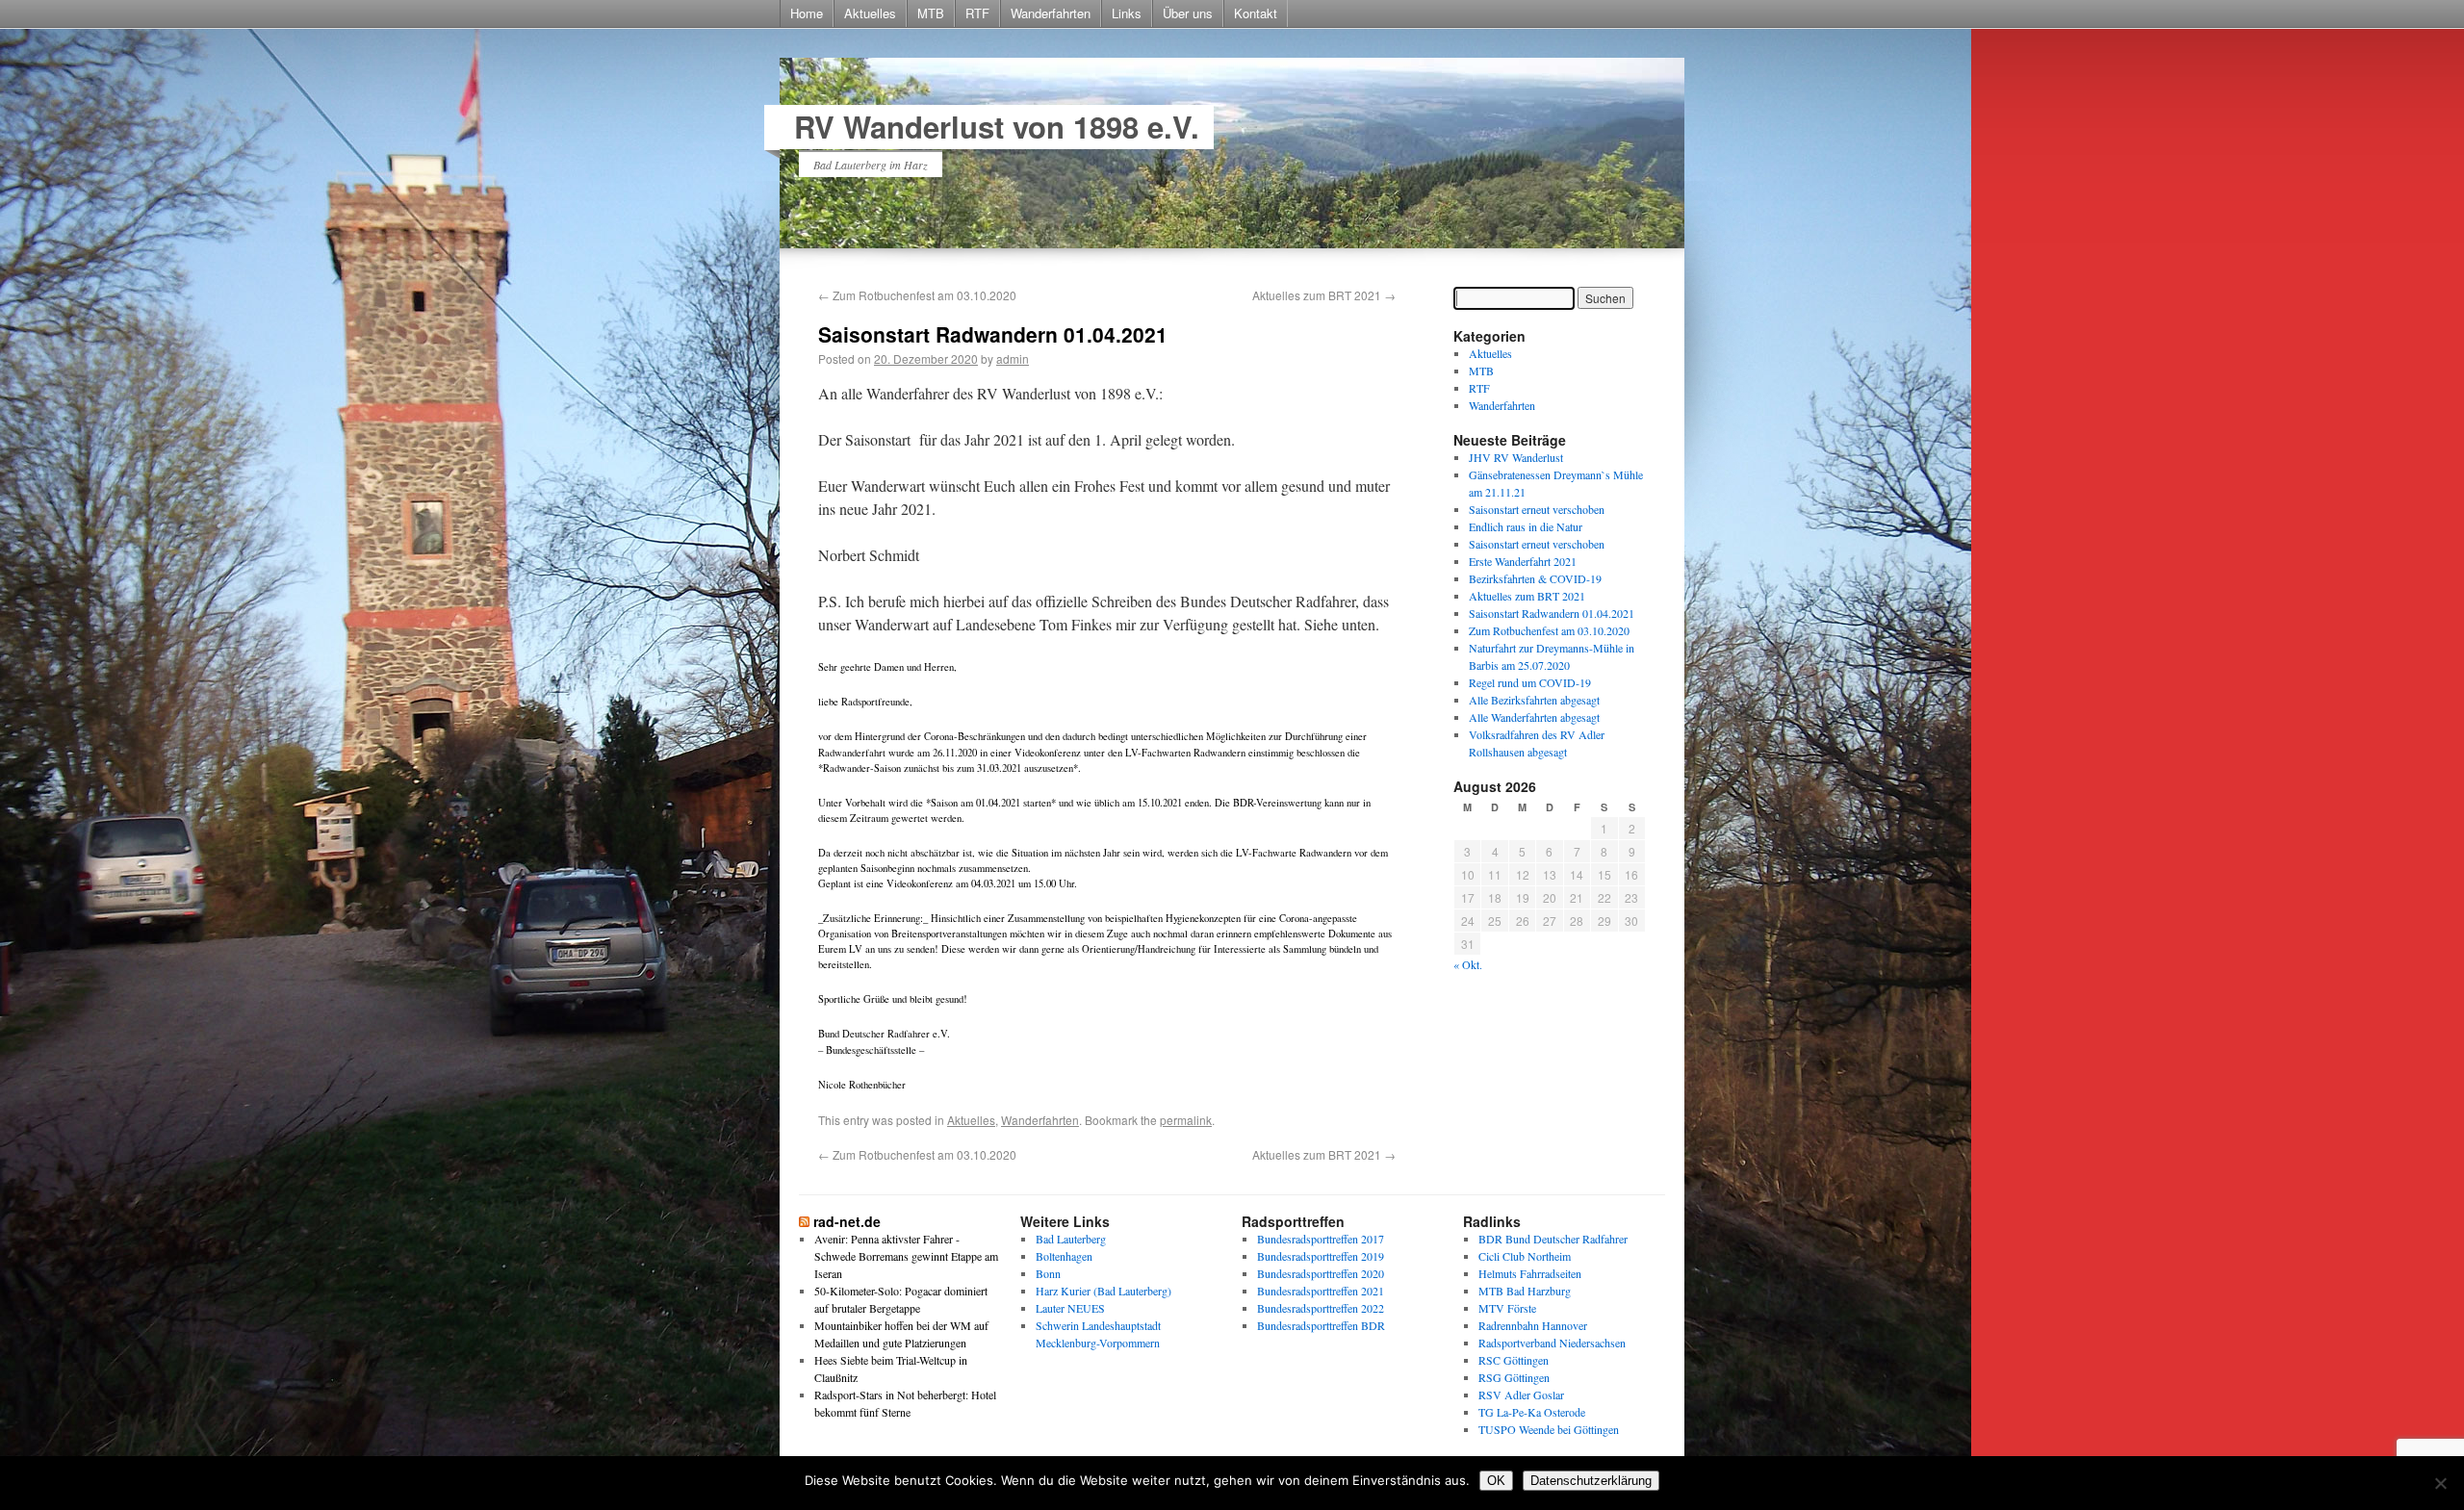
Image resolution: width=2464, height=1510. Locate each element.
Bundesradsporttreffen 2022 (1321, 1308)
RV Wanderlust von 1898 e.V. (997, 127)
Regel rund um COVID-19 (1530, 682)
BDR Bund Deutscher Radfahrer (1553, 1239)
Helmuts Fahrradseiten (1530, 1273)
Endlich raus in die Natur (1526, 526)
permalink (1186, 1120)
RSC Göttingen (1514, 1360)
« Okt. (1468, 964)
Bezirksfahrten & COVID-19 (1535, 578)
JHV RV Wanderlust (1516, 457)
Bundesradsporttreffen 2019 (1321, 1256)
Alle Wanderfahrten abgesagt (1534, 717)
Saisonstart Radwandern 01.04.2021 (1552, 613)
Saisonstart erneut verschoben (1537, 509)
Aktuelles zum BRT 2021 (1324, 295)
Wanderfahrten (1051, 13)
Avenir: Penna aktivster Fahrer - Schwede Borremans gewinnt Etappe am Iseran (906, 1256)
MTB (931, 13)
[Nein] (2440, 1483)
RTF (977, 13)
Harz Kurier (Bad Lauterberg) (1104, 1291)
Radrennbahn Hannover (1533, 1325)
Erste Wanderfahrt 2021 (1523, 561)
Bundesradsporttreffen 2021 (1321, 1291)
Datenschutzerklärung (1591, 1481)
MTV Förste (1507, 1308)
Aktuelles (870, 13)
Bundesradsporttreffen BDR (1321, 1325)
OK (1496, 1481)
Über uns (1188, 13)
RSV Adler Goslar (1521, 1395)
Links (1127, 13)
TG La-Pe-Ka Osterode (1532, 1412)
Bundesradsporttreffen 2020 (1321, 1273)
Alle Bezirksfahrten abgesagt (1534, 700)
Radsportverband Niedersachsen (1552, 1343)
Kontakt (1256, 13)
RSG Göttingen (1514, 1377)
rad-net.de (847, 1221)
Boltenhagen (1064, 1256)
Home (807, 13)
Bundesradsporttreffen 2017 (1321, 1239)
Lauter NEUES (1070, 1308)
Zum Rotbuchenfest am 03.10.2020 (917, 295)
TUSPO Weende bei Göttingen (1549, 1429)
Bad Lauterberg (1071, 1239)
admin (1013, 358)
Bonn (1048, 1273)
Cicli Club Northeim (1525, 1256)
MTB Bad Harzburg (1525, 1291)
